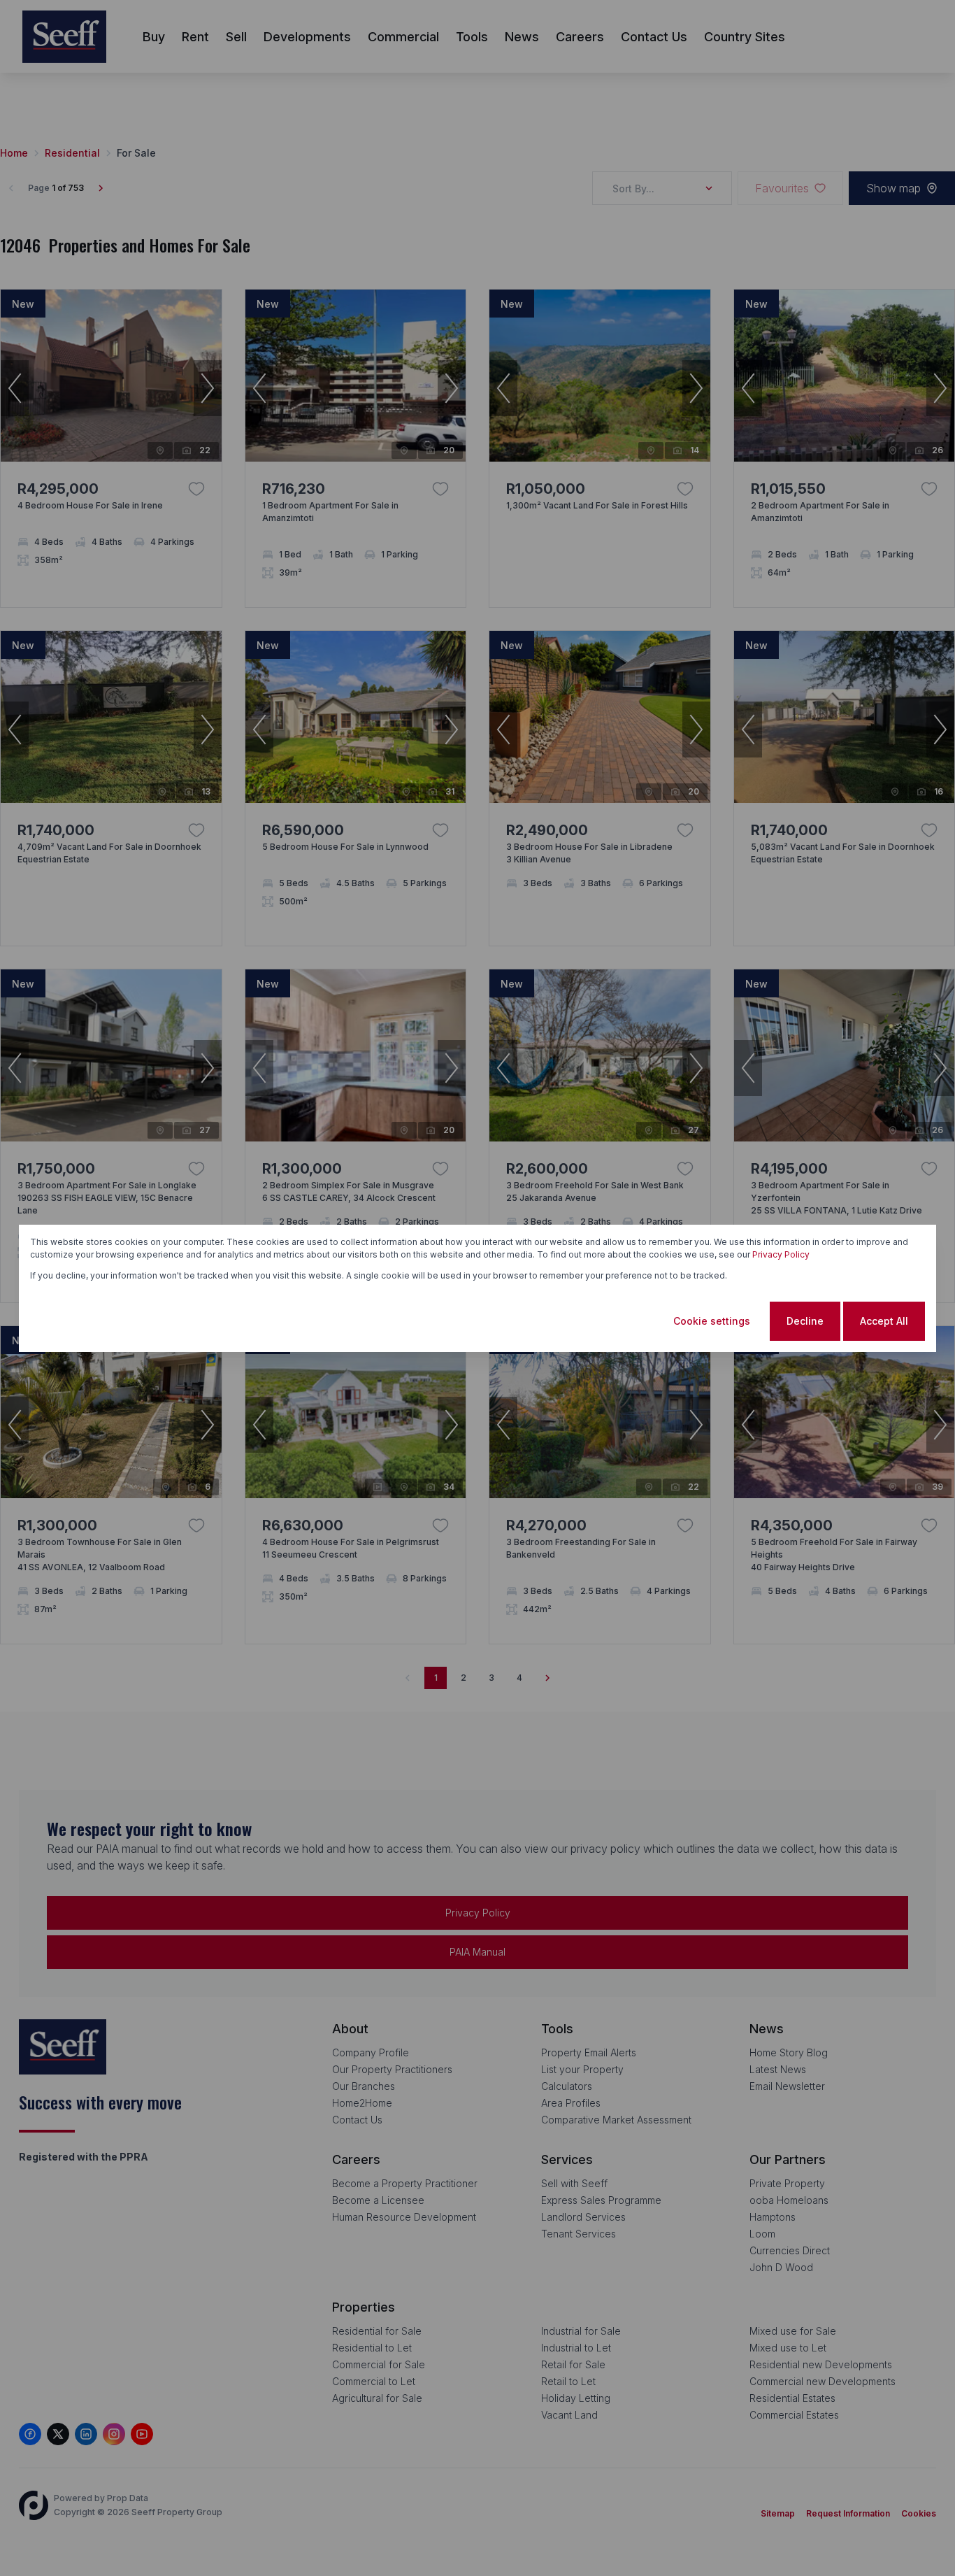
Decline (805, 1321)
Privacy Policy (781, 1254)
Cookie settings (712, 1321)
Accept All (884, 1321)
